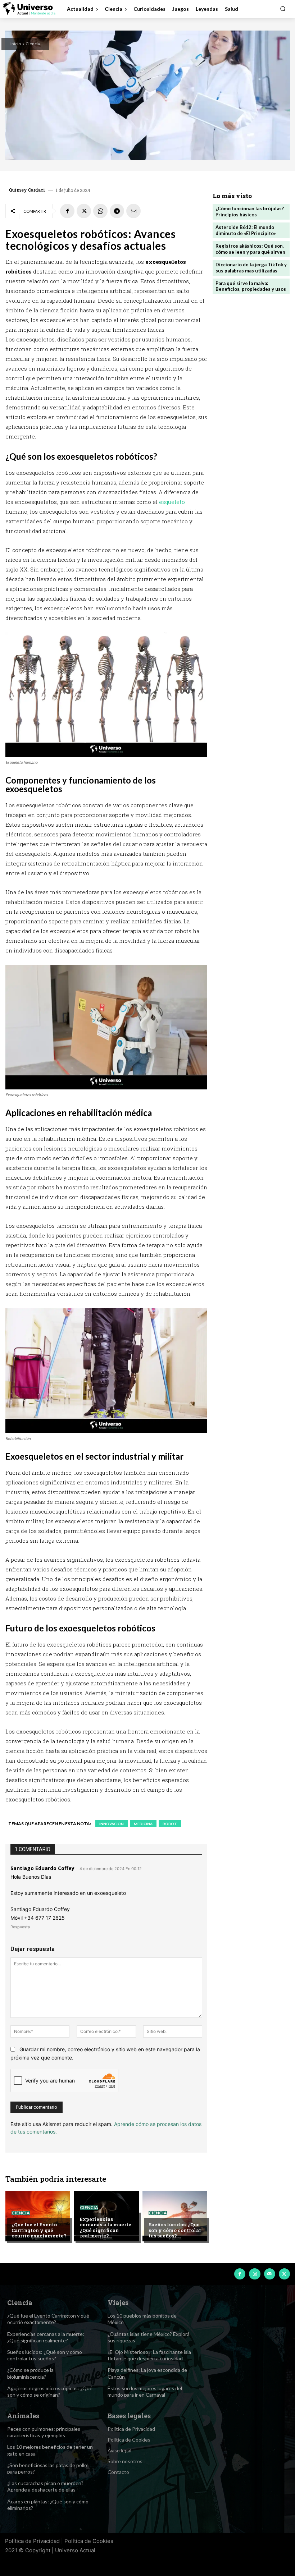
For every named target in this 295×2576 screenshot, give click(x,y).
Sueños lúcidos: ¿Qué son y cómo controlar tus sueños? (175, 2230)
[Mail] (270, 2274)
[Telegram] (117, 211)
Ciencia (33, 44)
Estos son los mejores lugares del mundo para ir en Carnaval (145, 2391)
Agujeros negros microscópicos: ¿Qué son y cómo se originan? (50, 2391)
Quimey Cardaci (27, 190)
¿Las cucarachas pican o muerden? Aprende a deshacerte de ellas (45, 2486)
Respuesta (20, 1927)
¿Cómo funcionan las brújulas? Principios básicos (250, 212)
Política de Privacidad (32, 2541)
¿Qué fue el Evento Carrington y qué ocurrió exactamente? (39, 2230)
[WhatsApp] (100, 211)
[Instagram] (255, 2274)
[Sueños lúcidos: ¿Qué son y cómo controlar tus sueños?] (175, 2216)
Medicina (143, 1824)
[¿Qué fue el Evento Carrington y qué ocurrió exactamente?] (38, 2216)
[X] (84, 211)
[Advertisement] (251, 348)
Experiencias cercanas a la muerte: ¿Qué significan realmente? (106, 2228)
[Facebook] (67, 211)
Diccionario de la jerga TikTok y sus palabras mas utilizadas (251, 268)
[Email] (133, 211)
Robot (170, 1824)
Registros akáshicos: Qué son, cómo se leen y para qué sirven (250, 249)
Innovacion (112, 1824)
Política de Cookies (89, 2541)
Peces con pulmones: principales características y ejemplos (44, 2432)
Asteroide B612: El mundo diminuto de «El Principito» (246, 230)
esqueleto (172, 502)
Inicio (16, 44)
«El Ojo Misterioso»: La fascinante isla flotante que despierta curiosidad (149, 2355)
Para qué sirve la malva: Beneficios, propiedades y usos (251, 286)
